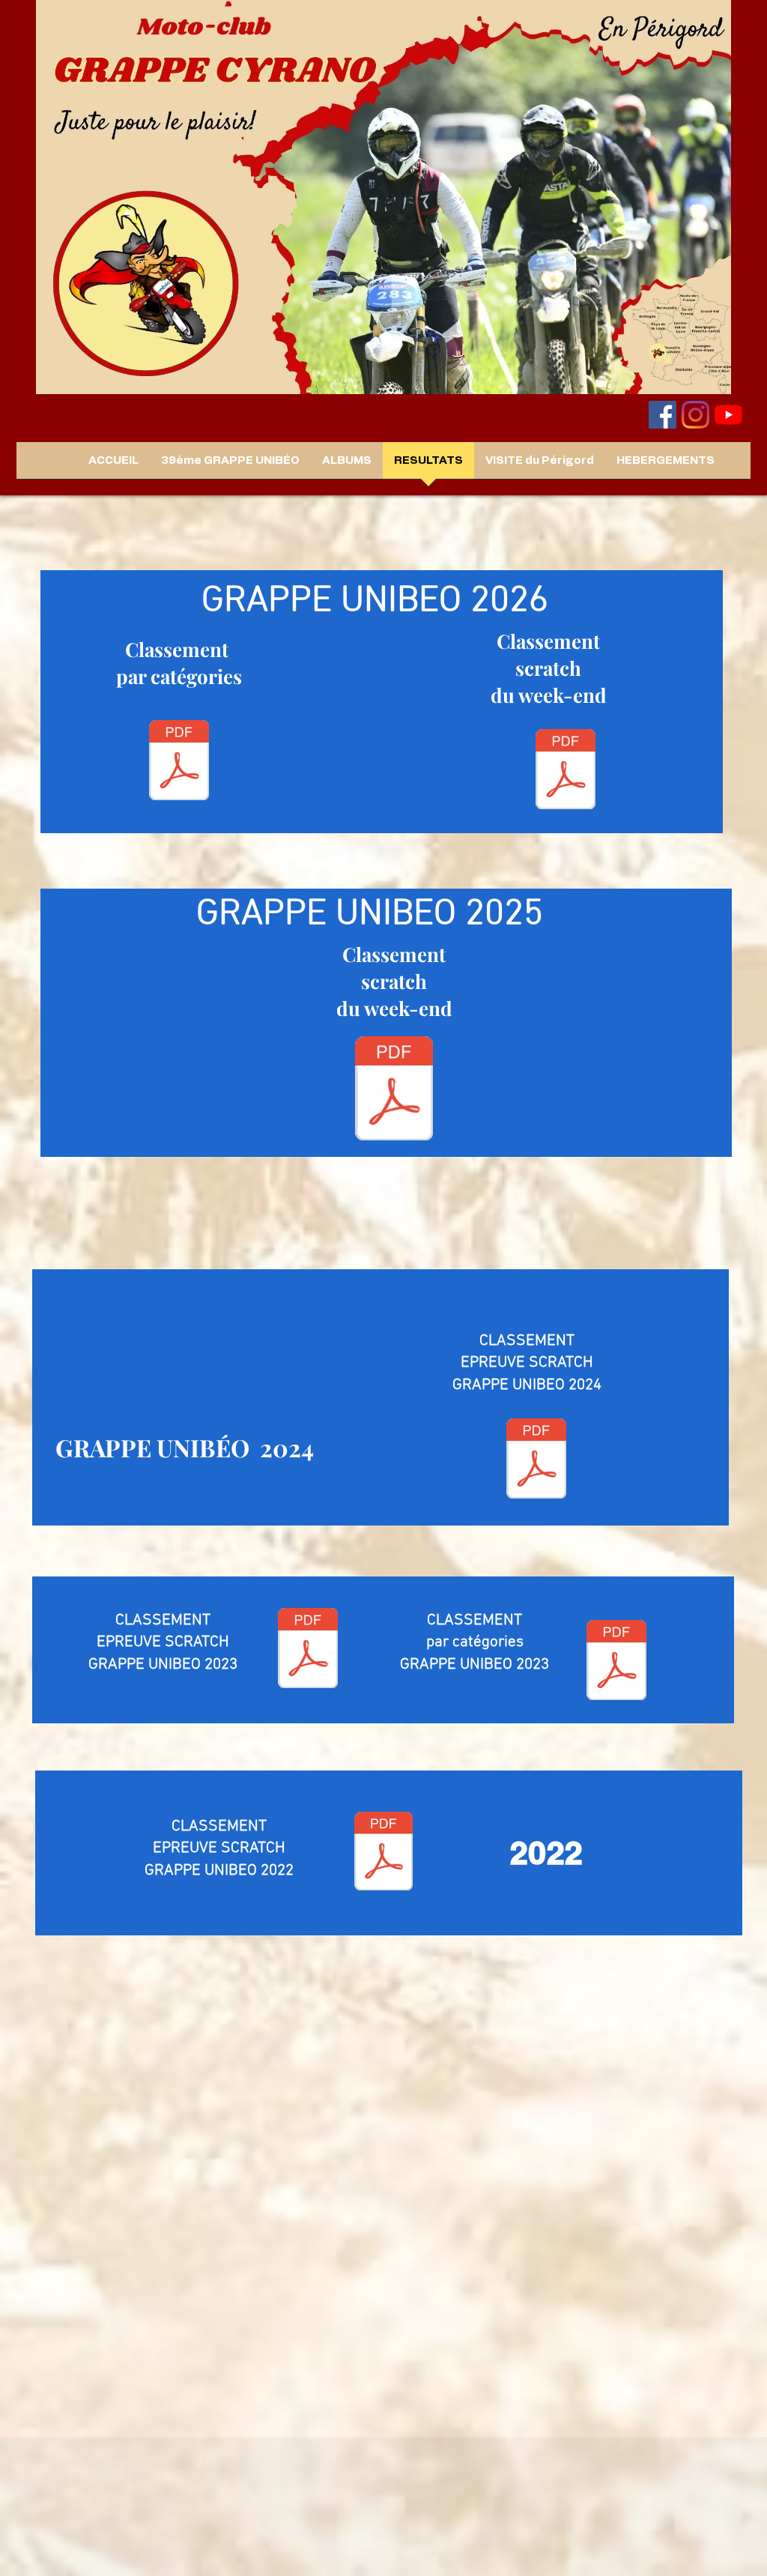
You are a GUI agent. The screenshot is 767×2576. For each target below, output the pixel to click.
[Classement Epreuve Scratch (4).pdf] (566, 771)
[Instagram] (695, 415)
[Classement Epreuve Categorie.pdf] (179, 762)
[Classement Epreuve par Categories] (616, 1662)
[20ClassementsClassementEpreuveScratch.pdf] (394, 1090)
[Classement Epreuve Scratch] (308, 1650)
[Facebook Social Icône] (663, 415)
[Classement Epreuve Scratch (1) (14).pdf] (383, 1853)
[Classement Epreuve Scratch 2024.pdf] (536, 1460)
